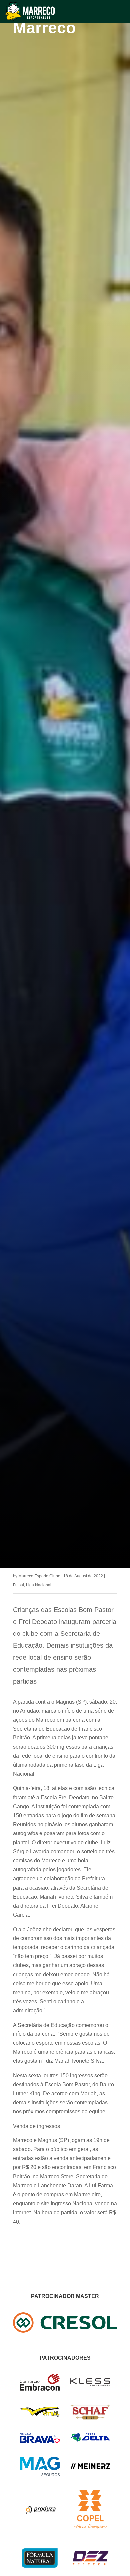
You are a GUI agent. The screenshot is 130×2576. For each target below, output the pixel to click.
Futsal (18, 1585)
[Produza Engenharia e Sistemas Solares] (40, 2528)
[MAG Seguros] (40, 2474)
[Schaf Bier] (90, 2418)
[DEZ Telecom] (90, 2566)
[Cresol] (65, 2331)
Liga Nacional (39, 1585)
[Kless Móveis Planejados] (90, 2384)
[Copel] (90, 2528)
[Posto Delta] (90, 2441)
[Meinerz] (90, 2468)
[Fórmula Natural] (40, 2572)
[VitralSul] (40, 2415)
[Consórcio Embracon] (40, 2389)
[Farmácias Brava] (40, 2441)
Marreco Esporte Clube (39, 1576)
